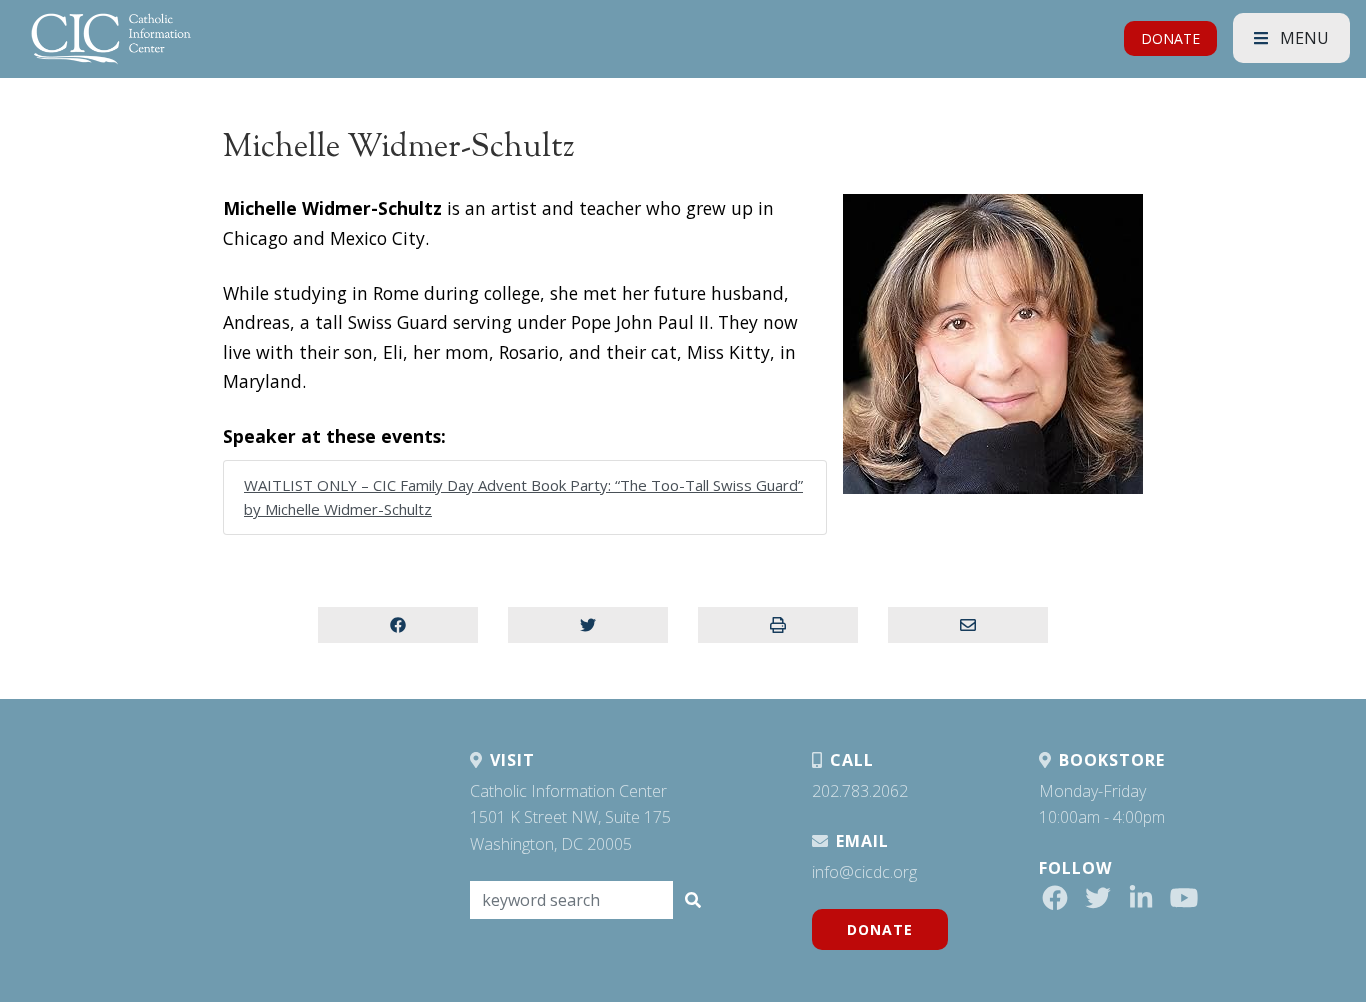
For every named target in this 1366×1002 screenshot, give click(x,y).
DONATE (1170, 38)
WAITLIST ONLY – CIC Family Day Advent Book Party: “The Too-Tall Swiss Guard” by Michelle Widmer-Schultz (523, 497)
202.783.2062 (860, 791)
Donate (880, 929)
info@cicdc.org (864, 872)
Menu (1302, 38)
